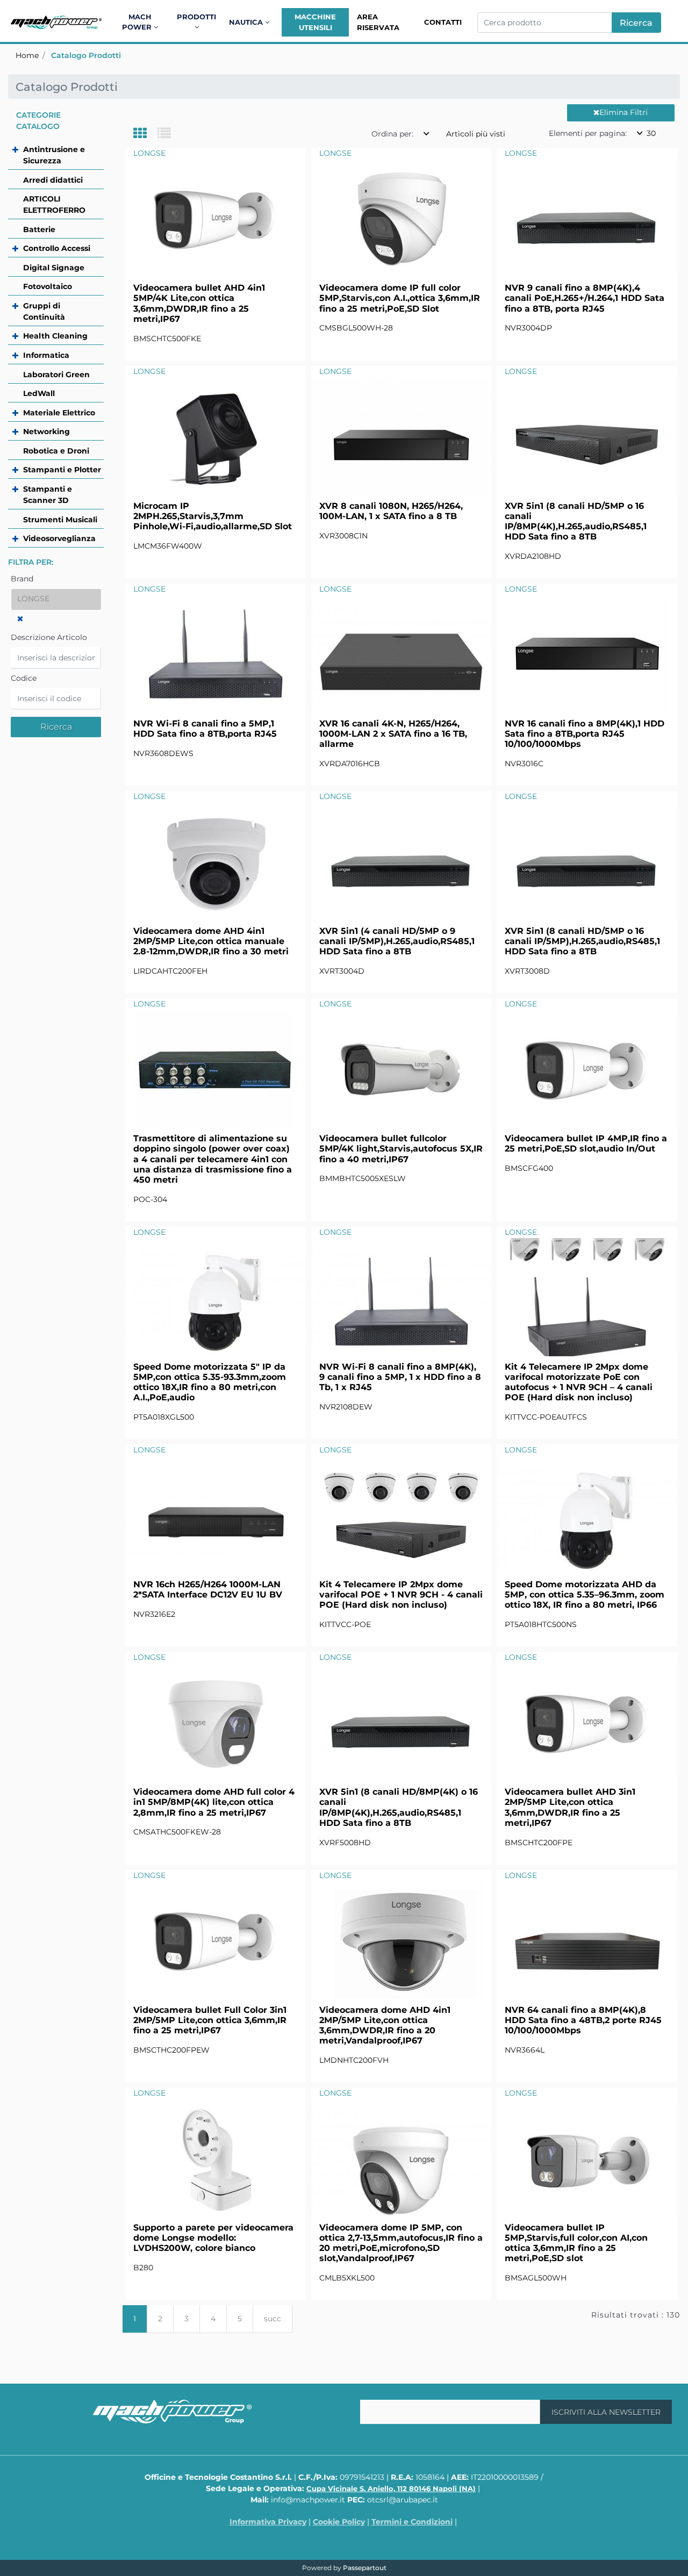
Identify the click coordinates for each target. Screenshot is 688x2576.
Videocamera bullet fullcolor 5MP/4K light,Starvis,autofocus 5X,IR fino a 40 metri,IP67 (401, 1149)
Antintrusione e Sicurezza (54, 155)
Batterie (39, 229)
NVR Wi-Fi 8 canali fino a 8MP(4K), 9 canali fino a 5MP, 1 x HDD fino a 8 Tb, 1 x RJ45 (400, 1377)
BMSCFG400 (529, 1168)
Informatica (46, 355)
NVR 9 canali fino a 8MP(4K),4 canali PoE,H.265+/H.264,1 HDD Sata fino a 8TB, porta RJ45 (585, 298)
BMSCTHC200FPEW (171, 2050)
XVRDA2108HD (533, 556)
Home (27, 55)
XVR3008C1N (343, 536)
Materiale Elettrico (59, 413)
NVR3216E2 (154, 1614)
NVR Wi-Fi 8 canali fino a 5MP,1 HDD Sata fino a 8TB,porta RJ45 (205, 729)
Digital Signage (54, 268)
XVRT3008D (527, 971)
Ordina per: (392, 134)
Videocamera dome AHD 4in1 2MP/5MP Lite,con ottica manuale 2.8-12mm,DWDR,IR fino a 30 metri (211, 941)
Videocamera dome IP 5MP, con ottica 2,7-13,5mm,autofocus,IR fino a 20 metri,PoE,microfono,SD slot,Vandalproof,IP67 (401, 2243)
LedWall (39, 393)
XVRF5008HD (345, 1843)
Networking (46, 431)
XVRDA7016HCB (350, 764)
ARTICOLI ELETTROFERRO (54, 204)
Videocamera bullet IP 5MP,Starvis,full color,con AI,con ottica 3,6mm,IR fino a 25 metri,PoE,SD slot (576, 2243)
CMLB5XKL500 (347, 2278)
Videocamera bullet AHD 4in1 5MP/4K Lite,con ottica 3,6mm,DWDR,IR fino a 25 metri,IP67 (199, 303)
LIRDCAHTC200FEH (170, 971)
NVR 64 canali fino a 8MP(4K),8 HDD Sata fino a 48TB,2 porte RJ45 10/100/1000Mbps (583, 2020)
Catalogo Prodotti (86, 55)
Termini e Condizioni (412, 2522)
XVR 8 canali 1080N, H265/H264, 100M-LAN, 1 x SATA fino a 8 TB (391, 511)
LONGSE (149, 153)
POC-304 (150, 1199)
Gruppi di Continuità (44, 311)
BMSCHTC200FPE (539, 1843)
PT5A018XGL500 (164, 1417)
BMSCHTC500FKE (167, 339)
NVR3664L (525, 2050)
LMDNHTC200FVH (354, 2060)
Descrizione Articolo (49, 637)
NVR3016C (524, 764)
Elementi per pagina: (588, 133)
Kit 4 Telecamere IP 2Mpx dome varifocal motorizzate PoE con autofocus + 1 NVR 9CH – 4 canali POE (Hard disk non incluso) (579, 1382)
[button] (636, 23)
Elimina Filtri (623, 112)
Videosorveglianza (59, 538)
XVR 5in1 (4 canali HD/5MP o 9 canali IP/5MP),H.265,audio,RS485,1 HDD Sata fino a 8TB (397, 941)
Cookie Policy (339, 2522)
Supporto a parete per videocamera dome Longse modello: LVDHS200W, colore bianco (213, 2238)
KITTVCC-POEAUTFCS (546, 1417)
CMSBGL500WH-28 (356, 328)
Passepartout (365, 2568)
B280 (143, 2268)
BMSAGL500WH (536, 2278)
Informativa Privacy (268, 2522)
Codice (24, 678)
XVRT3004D (342, 971)
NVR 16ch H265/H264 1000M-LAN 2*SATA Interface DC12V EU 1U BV (208, 1589)
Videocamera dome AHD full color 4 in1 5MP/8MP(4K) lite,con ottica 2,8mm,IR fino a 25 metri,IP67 (214, 1802)
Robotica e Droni (56, 451)
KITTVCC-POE (345, 1624)
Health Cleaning (55, 336)
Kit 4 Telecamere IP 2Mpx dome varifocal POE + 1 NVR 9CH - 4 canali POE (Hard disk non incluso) (401, 1595)
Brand (22, 579)
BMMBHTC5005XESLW (363, 1178)
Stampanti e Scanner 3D (48, 495)
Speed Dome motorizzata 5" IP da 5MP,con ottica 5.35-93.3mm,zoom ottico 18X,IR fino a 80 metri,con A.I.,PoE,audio (210, 1382)
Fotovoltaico (48, 286)
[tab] (145, 134)
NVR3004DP (528, 328)
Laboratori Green (56, 375)
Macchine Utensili (315, 22)
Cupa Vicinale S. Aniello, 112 (391, 2488)
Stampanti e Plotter (62, 470)
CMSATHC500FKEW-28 (177, 1832)
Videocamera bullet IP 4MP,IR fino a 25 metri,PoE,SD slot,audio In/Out (586, 1143)
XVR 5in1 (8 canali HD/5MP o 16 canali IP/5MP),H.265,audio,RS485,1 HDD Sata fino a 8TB (582, 941)
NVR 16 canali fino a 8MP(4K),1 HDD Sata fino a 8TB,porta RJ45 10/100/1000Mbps (585, 734)
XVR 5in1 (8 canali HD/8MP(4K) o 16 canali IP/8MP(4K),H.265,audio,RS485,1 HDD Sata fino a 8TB (399, 1807)
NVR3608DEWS (163, 753)
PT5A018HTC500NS (541, 1624)
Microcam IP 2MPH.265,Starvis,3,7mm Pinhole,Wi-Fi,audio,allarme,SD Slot (213, 516)
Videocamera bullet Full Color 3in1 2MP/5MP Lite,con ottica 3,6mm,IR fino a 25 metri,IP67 (210, 2020)
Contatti (443, 22)
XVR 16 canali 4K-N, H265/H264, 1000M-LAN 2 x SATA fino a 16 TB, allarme (393, 734)
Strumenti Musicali (60, 520)
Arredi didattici (53, 180)
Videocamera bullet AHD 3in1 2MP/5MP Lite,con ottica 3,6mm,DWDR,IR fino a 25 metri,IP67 (570, 1807)
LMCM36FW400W (168, 546)
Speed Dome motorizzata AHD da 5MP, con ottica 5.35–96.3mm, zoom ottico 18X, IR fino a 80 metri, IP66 (585, 1595)
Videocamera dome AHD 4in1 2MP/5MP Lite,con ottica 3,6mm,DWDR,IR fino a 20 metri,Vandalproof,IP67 (385, 2025)
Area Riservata (378, 22)
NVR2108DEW (346, 1407)
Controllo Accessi (57, 248)
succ (273, 2319)
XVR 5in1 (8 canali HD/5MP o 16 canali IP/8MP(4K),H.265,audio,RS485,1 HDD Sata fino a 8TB (576, 521)
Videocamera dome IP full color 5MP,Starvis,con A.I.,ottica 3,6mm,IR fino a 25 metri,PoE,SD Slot (400, 298)
